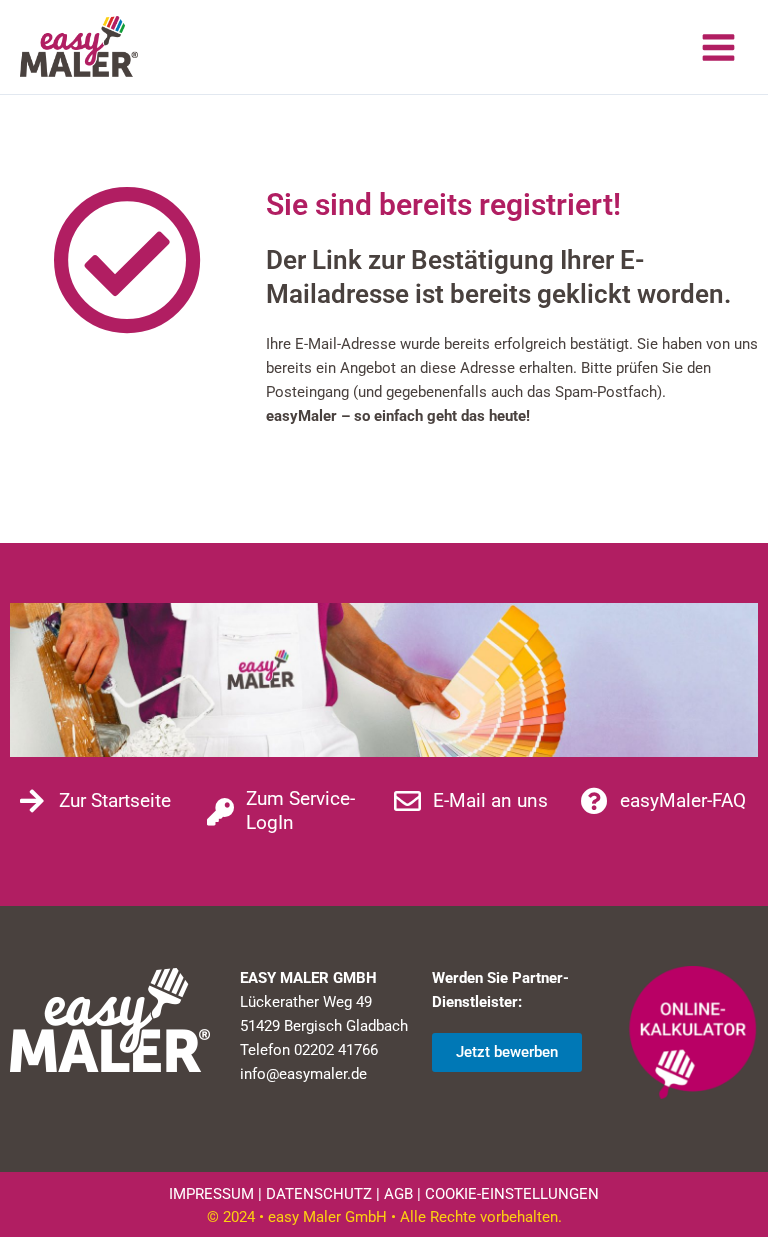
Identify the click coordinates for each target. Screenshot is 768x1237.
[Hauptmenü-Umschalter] (718, 47)
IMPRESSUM (211, 1194)
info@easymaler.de (303, 1074)
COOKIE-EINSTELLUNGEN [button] (512, 1194)
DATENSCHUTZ (319, 1194)
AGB (398, 1194)
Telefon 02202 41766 (309, 1050)
